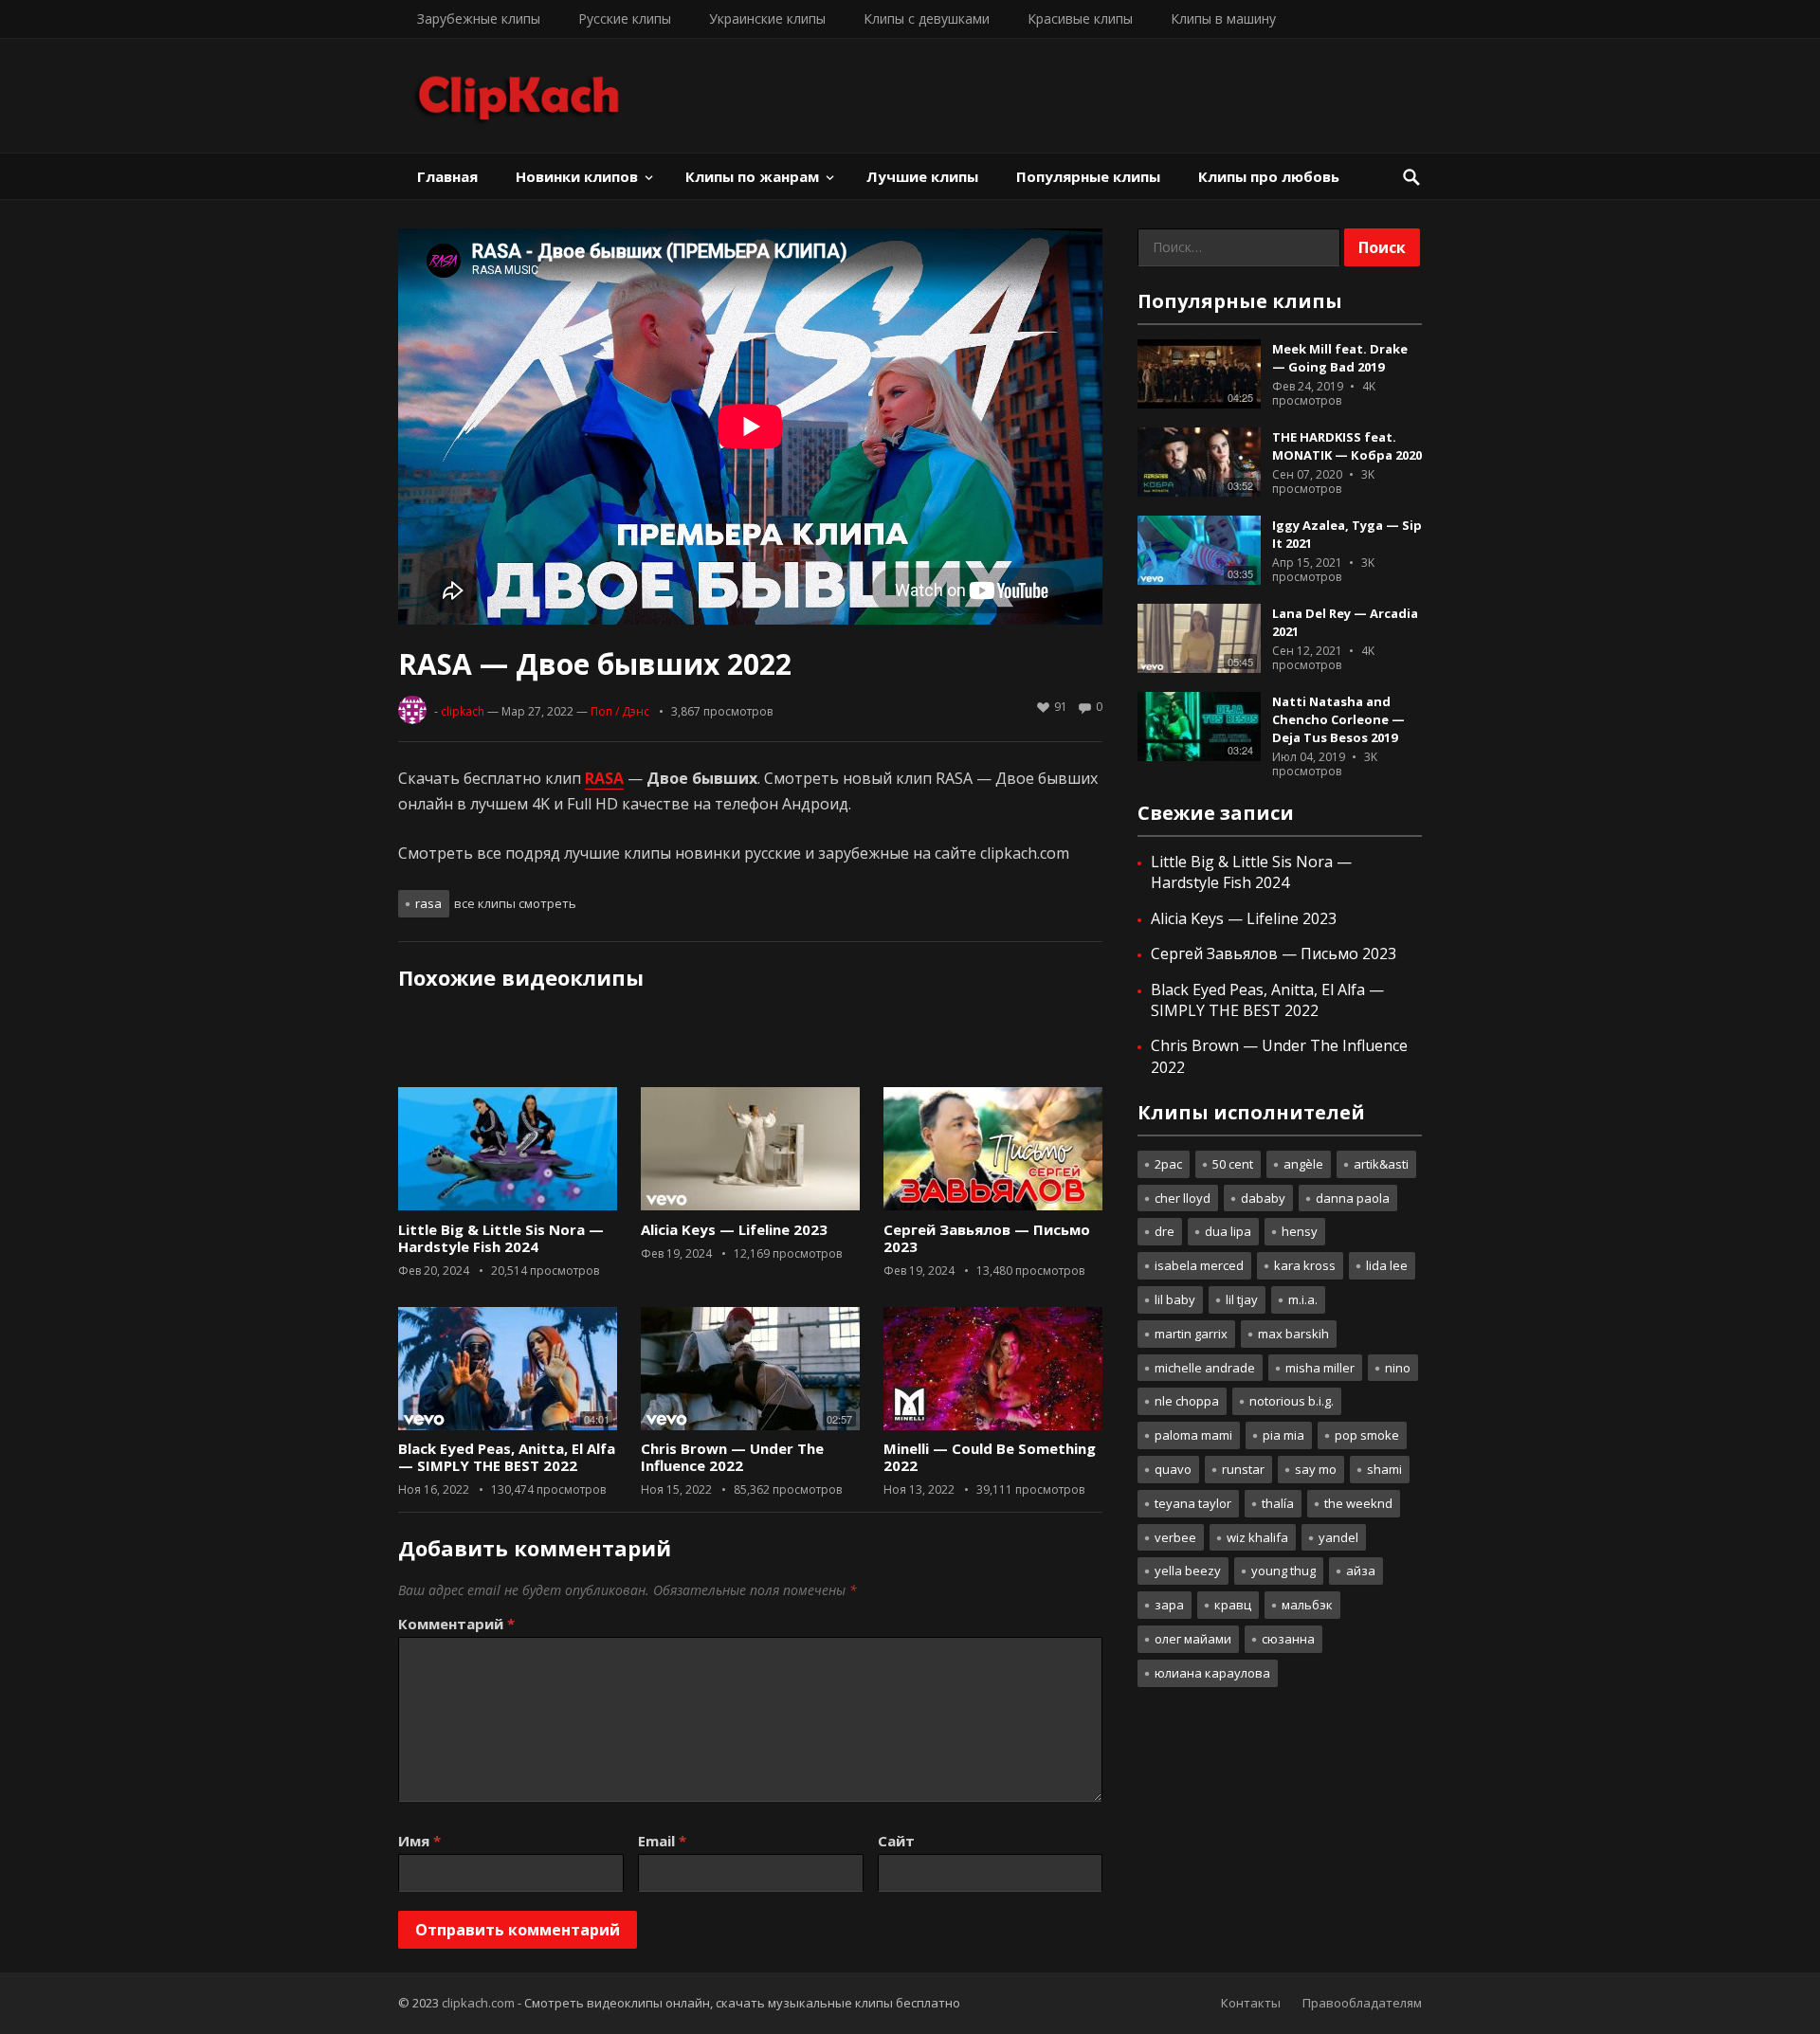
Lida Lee (1387, 1265)
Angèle (1303, 1164)
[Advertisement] (750, 1045)
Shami (1384, 1469)
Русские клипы (625, 18)
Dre (1165, 1231)
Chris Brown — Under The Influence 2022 (732, 1457)
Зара (1169, 1605)
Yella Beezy (1188, 1571)
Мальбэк (1307, 1605)
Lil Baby (1175, 1299)
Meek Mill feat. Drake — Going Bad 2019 (1340, 358)
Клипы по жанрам (752, 176)
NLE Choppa (1187, 1401)
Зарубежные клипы (479, 18)
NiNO (1398, 1368)
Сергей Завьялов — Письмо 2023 (987, 1238)
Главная (447, 176)
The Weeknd (1358, 1503)
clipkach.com (478, 2003)
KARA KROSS (1305, 1265)
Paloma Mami (1193, 1435)
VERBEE (1175, 1537)
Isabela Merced (1199, 1265)
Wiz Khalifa (1257, 1537)
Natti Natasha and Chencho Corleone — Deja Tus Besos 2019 (1338, 719)
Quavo (1173, 1469)
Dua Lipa (1228, 1231)
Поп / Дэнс (620, 711)
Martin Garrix (1191, 1334)
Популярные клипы (1088, 176)
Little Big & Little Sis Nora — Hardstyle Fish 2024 (501, 1238)
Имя (419, 1841)
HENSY (1300, 1231)
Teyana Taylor (1193, 1503)
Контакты (1251, 2003)
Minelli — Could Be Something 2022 (990, 1457)
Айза (1361, 1571)
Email (662, 1841)
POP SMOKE (1367, 1435)
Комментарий (456, 1624)
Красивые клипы (1080, 18)
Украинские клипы (767, 18)
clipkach (463, 711)
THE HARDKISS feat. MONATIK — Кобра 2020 (1347, 446)
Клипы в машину (1223, 18)
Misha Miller (1320, 1368)
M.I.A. (1303, 1299)
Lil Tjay (1242, 1299)
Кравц (1233, 1605)
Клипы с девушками (927, 18)
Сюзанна (1288, 1639)
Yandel (1338, 1537)
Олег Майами (1193, 1639)
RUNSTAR (1243, 1469)
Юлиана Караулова (1212, 1673)
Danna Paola (1353, 1198)
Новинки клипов (577, 176)
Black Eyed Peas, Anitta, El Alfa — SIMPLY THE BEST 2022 (507, 1457)
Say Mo (1316, 1469)
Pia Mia (1283, 1435)
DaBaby (1263, 1198)
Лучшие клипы (922, 176)
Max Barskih (1293, 1334)
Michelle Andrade (1205, 1368)
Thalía (1278, 1503)
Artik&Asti (1381, 1164)
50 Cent (1233, 1164)
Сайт (896, 1841)
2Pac (1168, 1164)
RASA (428, 903)
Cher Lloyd (1183, 1198)
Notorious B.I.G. (1292, 1401)
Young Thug (1283, 1571)
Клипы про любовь (1269, 176)
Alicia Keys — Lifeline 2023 (734, 1229)
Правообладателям (1362, 2003)
